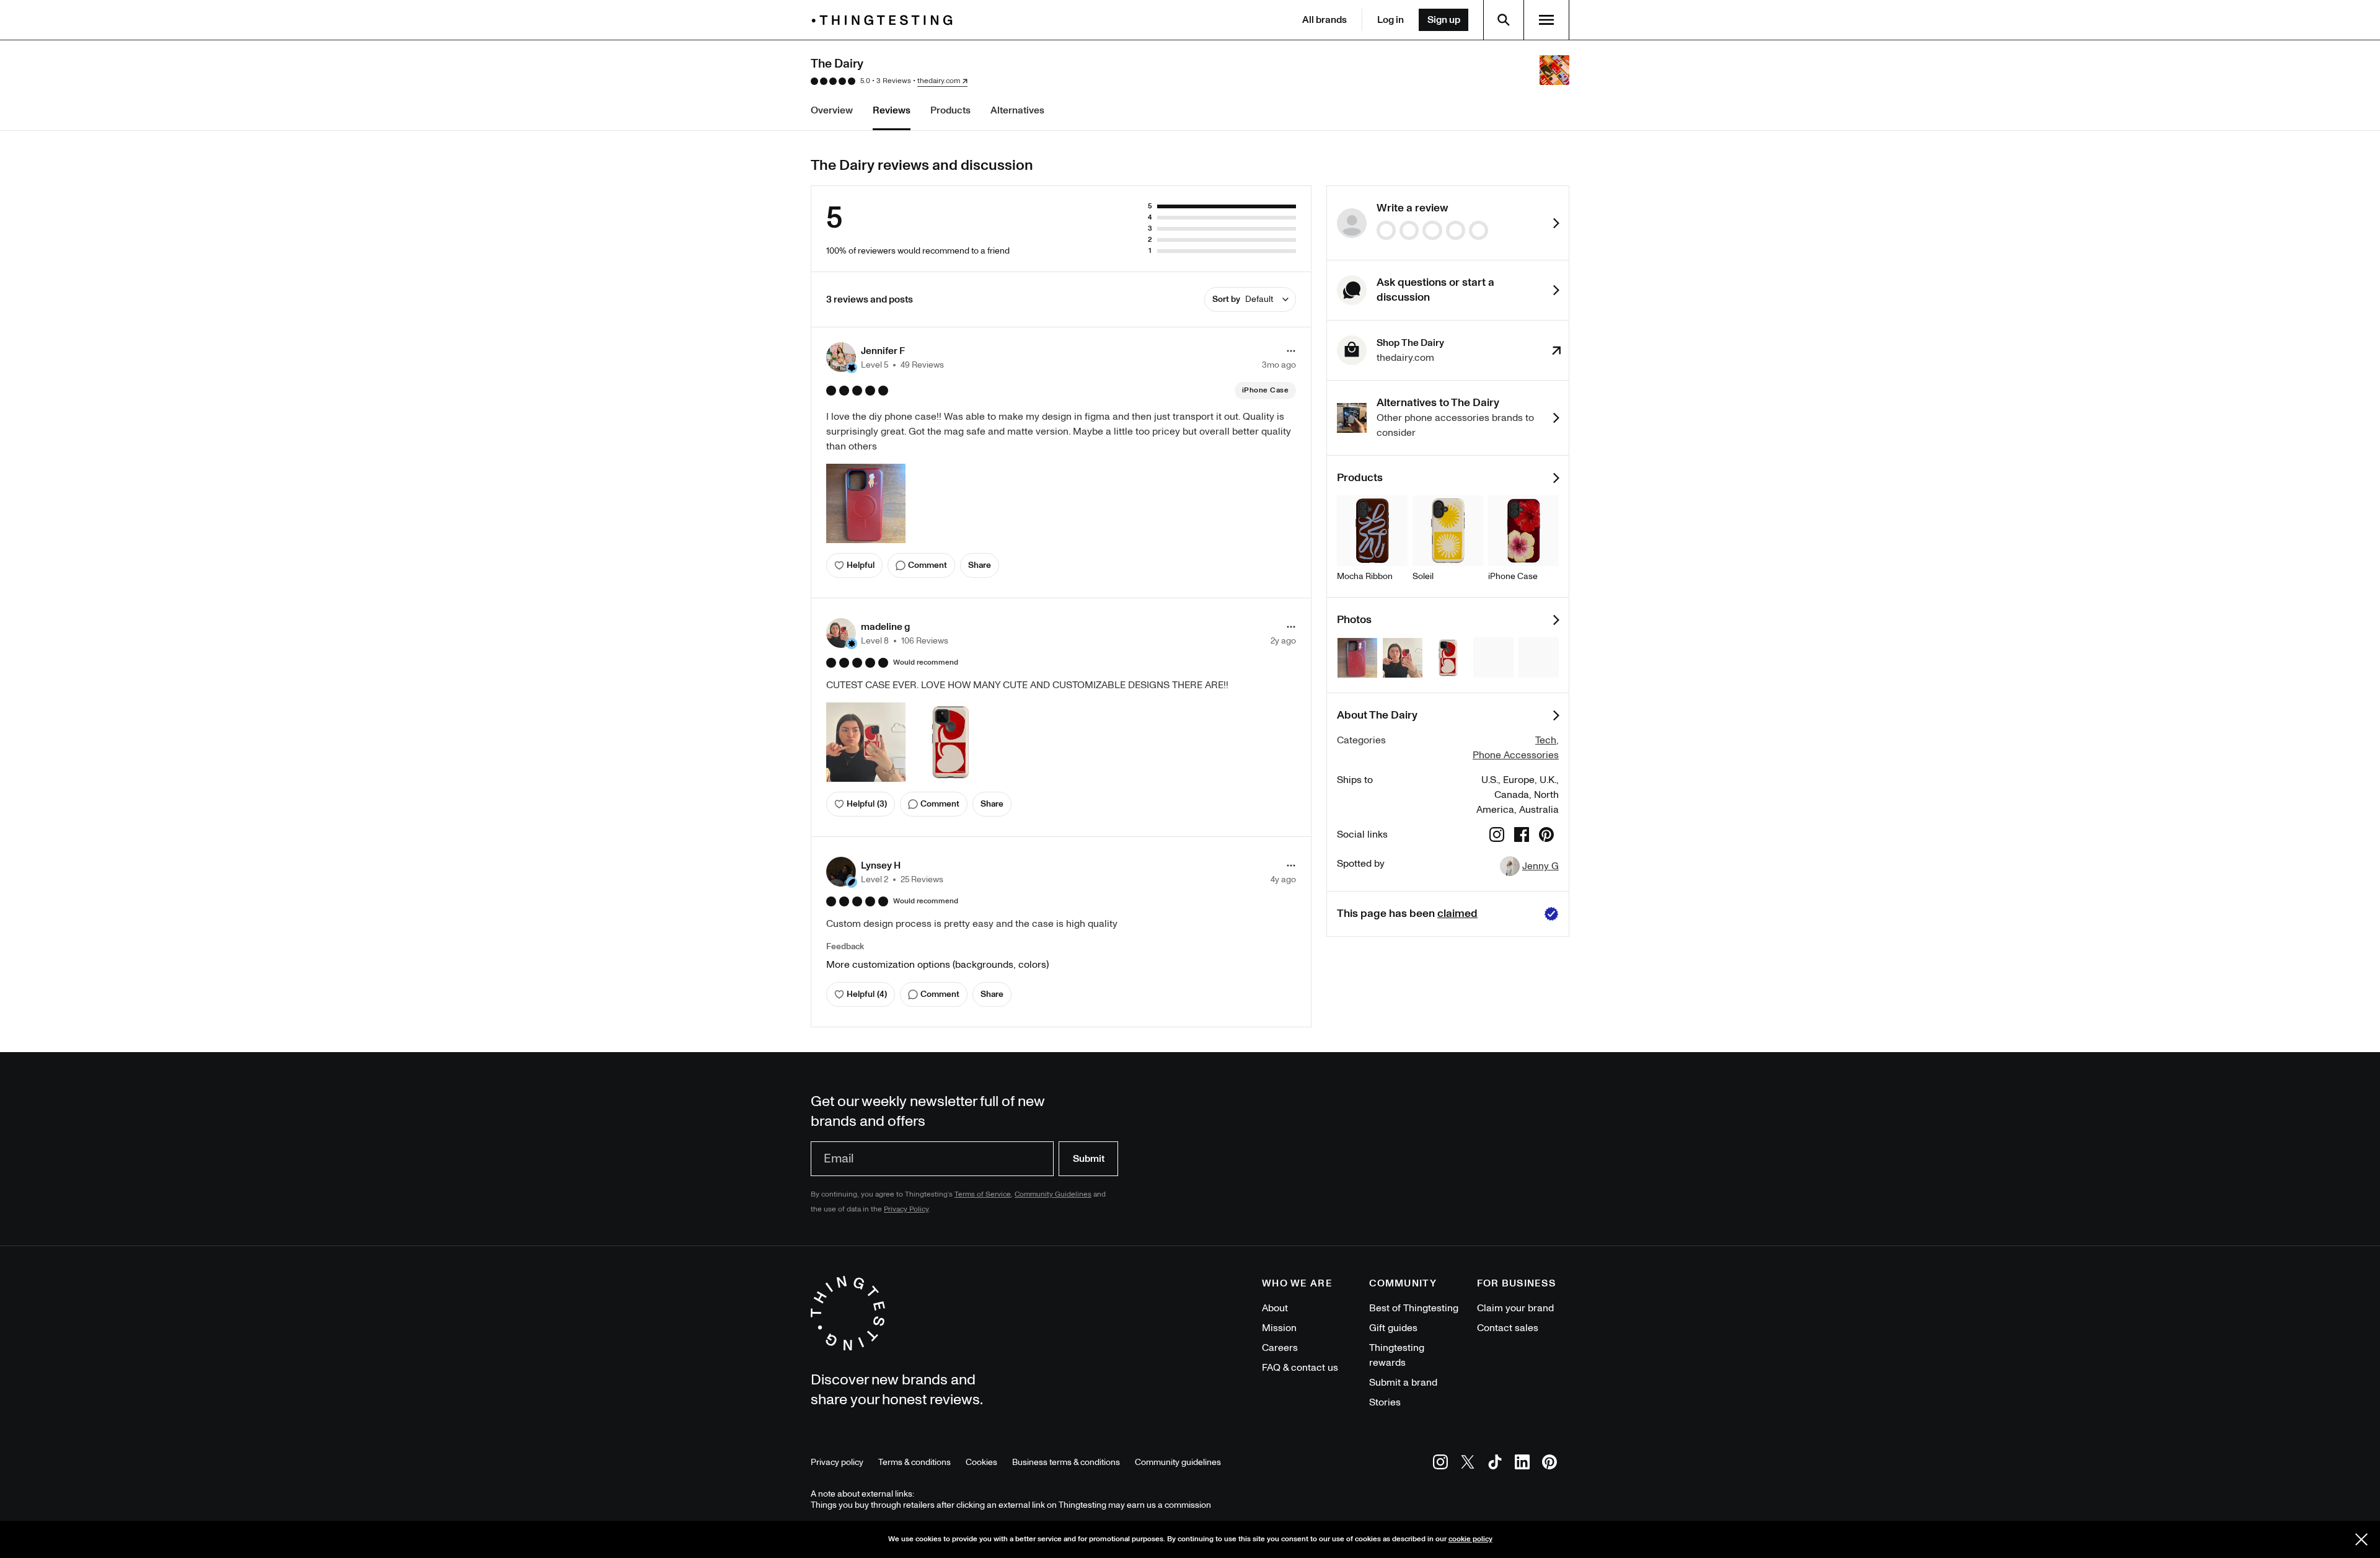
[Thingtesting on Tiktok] (1495, 1464)
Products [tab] (950, 110)
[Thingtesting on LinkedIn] (1522, 1464)
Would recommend (926, 663)
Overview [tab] (832, 110)
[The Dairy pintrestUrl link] (1546, 837)
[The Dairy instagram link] (1497, 837)
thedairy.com (939, 81)
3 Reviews (894, 81)
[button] (885, 357)
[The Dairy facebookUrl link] (1522, 837)
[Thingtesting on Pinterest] (1549, 1464)
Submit (1089, 1159)
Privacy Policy (906, 1209)
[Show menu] (1546, 20)
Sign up (1444, 20)
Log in (1391, 20)
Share (980, 565)
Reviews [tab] (892, 110)
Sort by (1243, 299)
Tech (1546, 740)
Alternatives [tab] (1017, 110)
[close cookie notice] (2361, 1539)
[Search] (1504, 20)
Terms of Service (983, 1194)
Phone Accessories (1516, 755)
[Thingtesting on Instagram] (1440, 1464)
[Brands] (885, 20)
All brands (1324, 20)
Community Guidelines (1053, 1194)
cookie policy (1470, 1539)
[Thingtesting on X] (1468, 1464)
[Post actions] (1291, 351)
